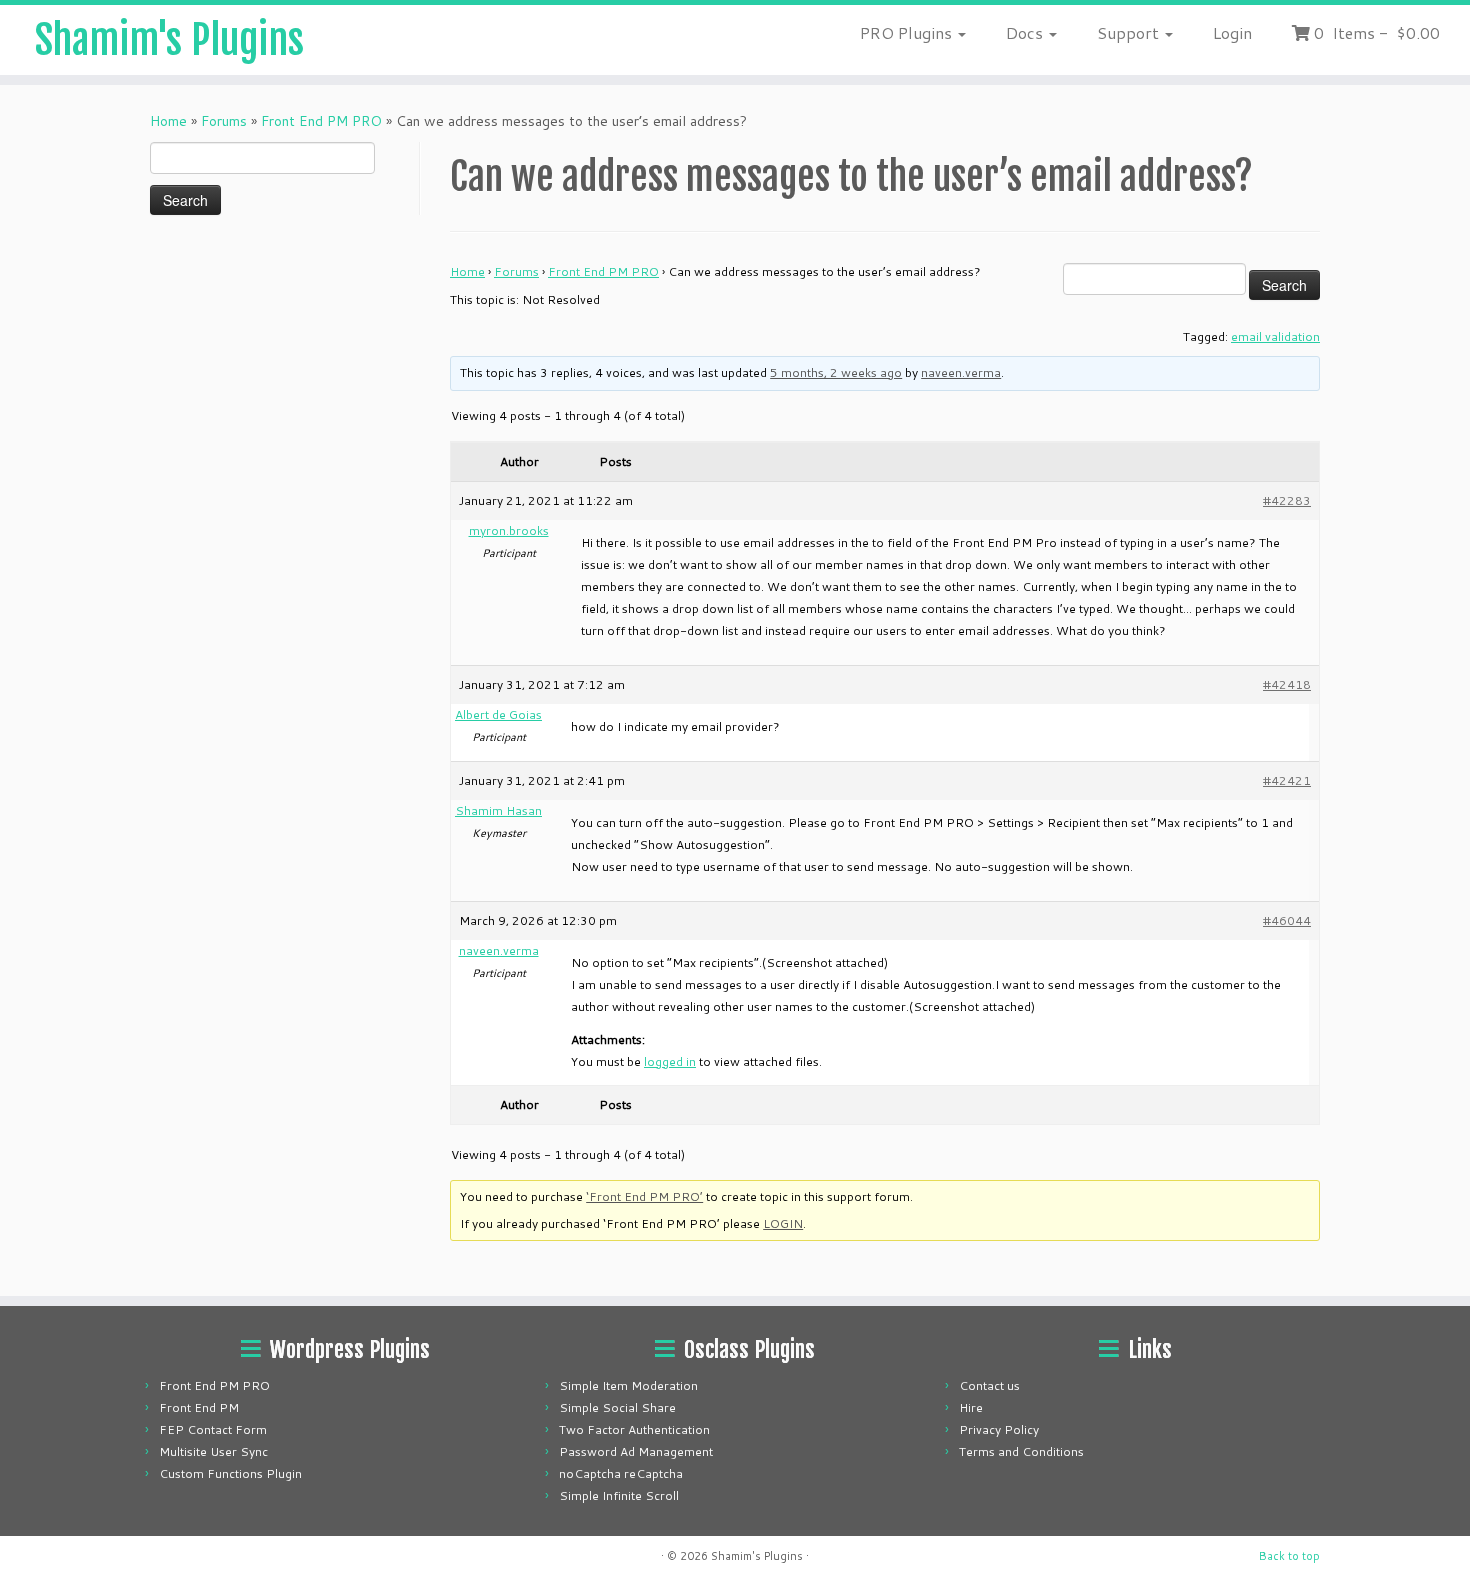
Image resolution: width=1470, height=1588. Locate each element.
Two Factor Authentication (634, 1429)
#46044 (1287, 920)
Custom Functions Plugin (230, 1473)
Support (1130, 32)
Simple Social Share (617, 1407)
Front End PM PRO (321, 121)
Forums (224, 121)
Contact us (989, 1385)
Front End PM (199, 1407)
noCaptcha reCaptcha (621, 1473)
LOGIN (783, 1223)
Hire (971, 1407)
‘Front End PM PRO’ (644, 1196)
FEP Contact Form (213, 1429)
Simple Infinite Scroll (619, 1495)
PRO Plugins (908, 32)
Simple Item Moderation (628, 1385)
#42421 (1287, 780)
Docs (1026, 32)
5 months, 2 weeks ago (836, 372)
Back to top (1289, 1556)
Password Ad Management (636, 1451)
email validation (1275, 336)
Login (1232, 32)
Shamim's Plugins (169, 40)
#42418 (1287, 684)
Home (168, 121)
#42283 (1287, 500)
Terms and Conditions (1021, 1451)
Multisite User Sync (213, 1451)
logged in (670, 1061)
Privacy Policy (999, 1429)
